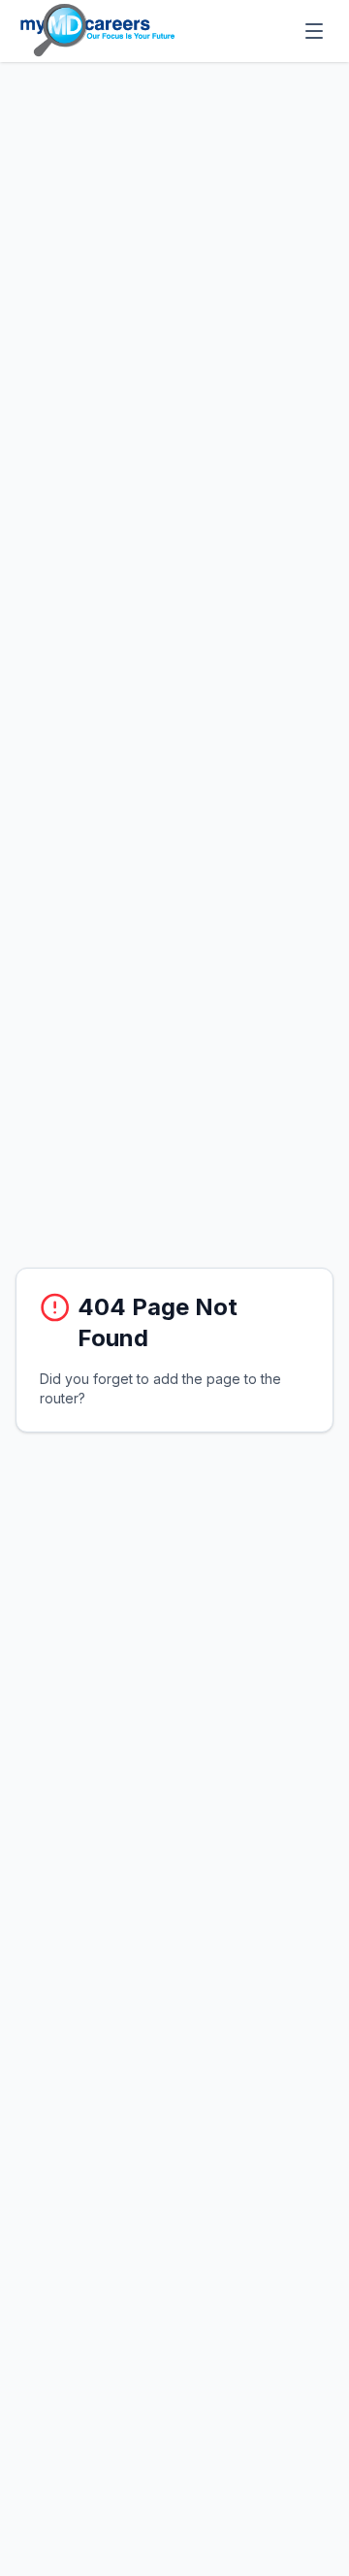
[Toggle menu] (314, 31)
